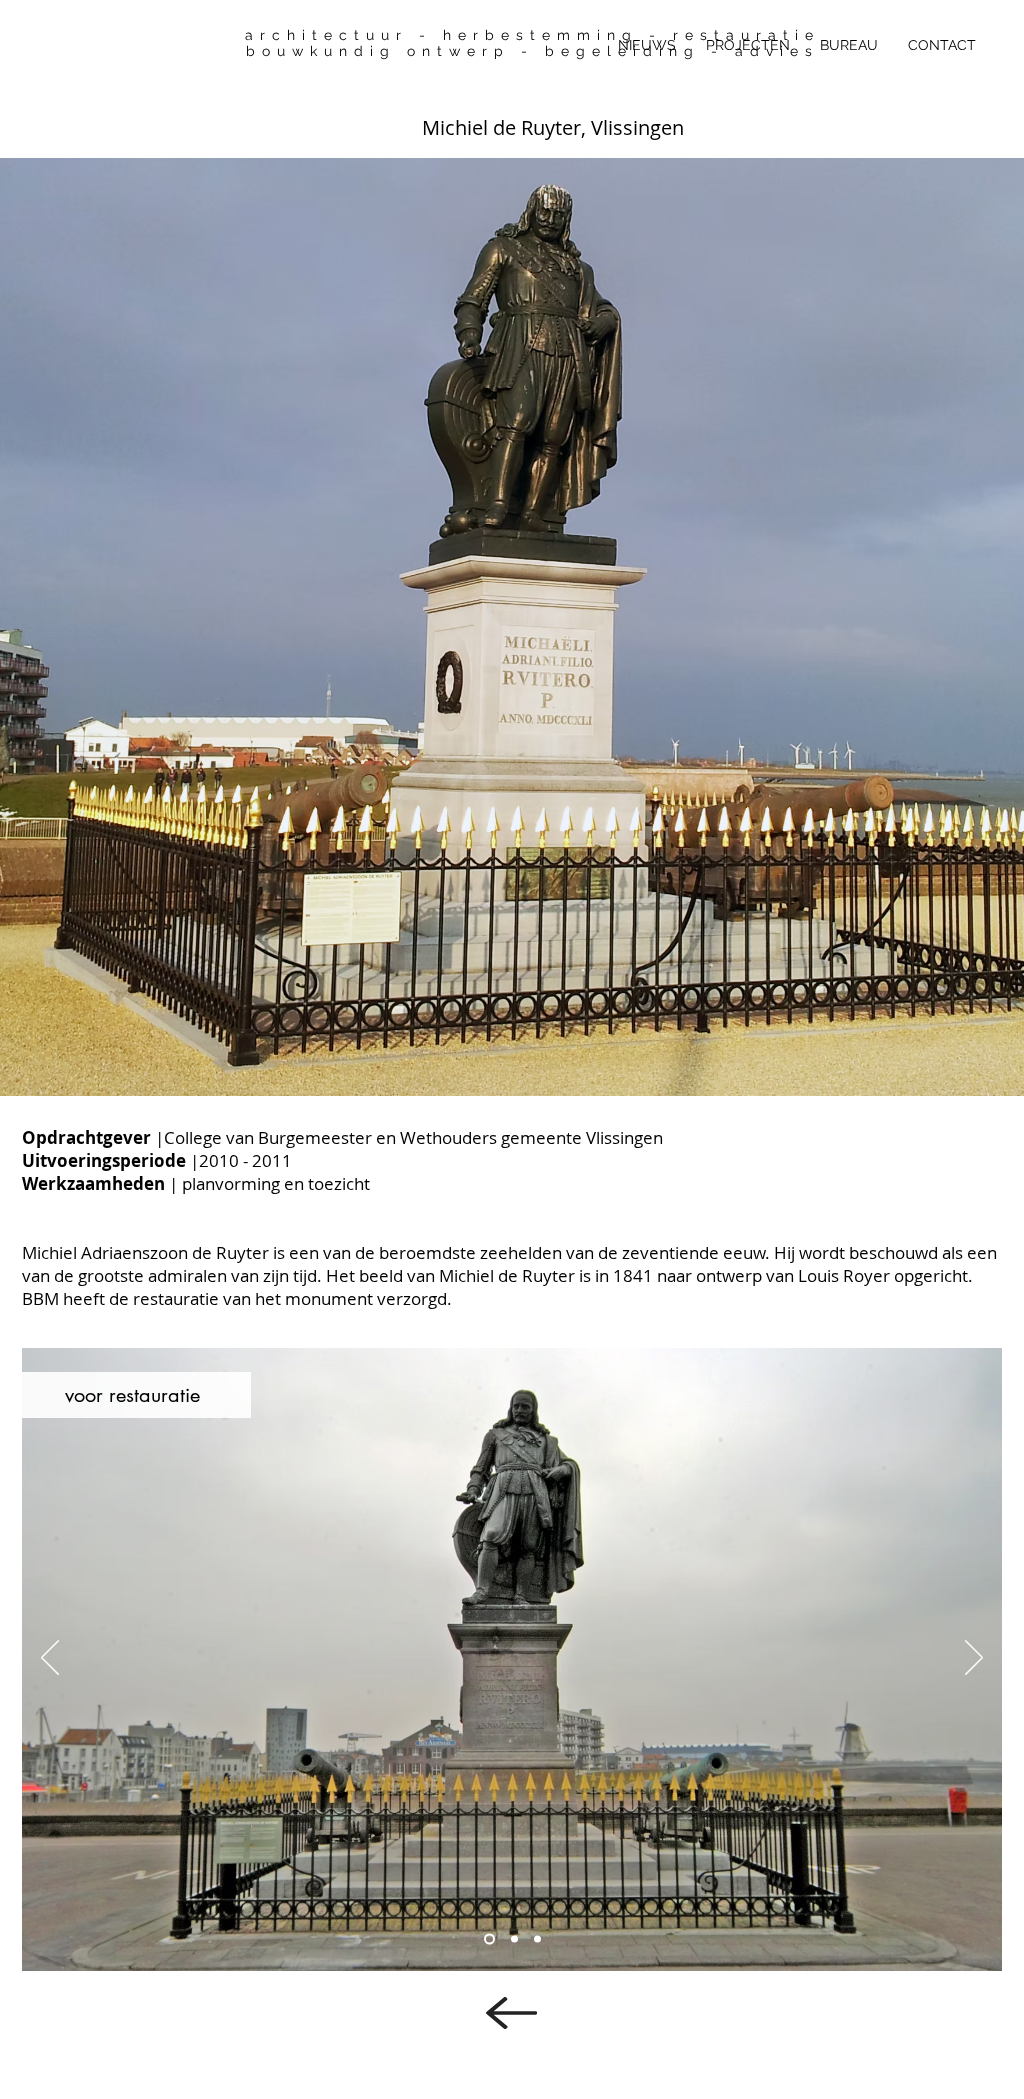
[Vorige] (110, 627)
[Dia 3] (537, 1939)
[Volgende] (914, 627)
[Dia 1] (512, 1056)
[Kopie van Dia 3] (489, 1939)
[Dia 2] (514, 1939)
